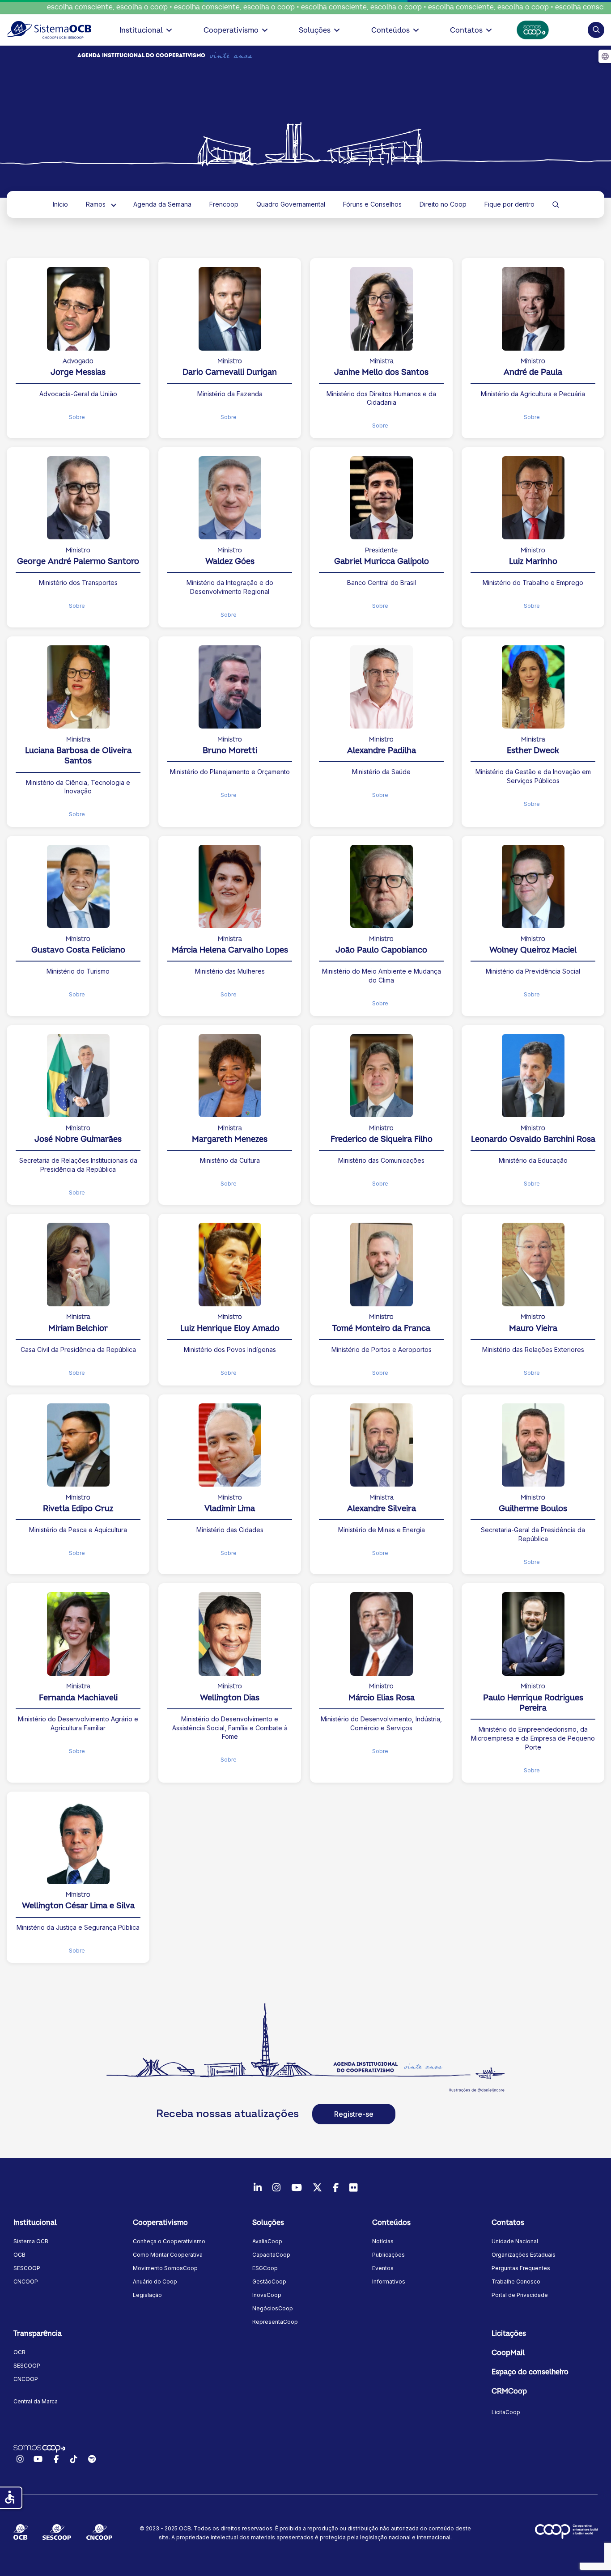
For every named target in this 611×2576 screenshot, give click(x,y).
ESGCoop (265, 2268)
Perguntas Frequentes (521, 2268)
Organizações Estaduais (524, 2255)
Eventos (383, 2268)
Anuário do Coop (155, 2282)
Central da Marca (36, 2401)
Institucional (141, 30)
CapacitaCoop (271, 2255)
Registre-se (354, 2114)
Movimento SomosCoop (165, 2268)
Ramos (96, 204)
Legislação (147, 2295)
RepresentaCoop (275, 2322)
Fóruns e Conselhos (372, 204)
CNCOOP (26, 2282)
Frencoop (224, 204)
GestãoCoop (269, 2282)
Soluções (315, 30)
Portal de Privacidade (520, 2295)
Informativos (389, 2282)
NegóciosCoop (273, 2308)
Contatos (466, 30)
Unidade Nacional (515, 2241)
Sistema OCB (31, 2241)
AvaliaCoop (267, 2241)
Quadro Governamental (291, 204)
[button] (596, 30)
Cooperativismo (231, 30)
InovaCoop (267, 2295)
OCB (19, 2255)
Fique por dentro (509, 204)
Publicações (388, 2255)
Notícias (383, 2241)
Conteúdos (390, 30)
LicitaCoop (506, 2412)
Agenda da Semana (162, 204)
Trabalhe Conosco (516, 2282)
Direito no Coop (443, 204)
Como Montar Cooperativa (168, 2255)
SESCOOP (27, 2268)
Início (60, 204)
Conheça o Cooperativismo (169, 2241)
